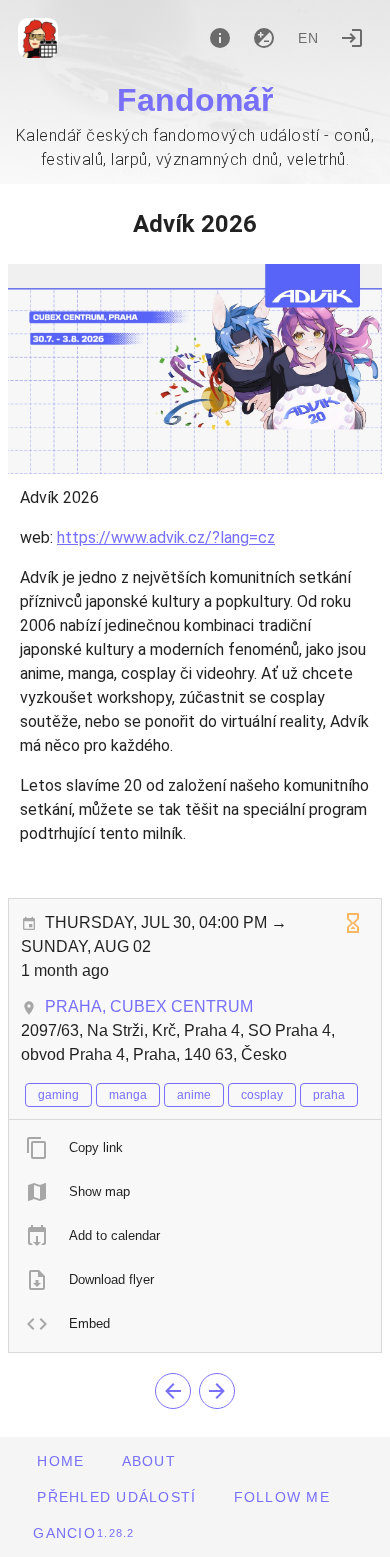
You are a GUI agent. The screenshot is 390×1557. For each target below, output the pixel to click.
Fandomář (195, 100)
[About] (220, 38)
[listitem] (195, 1148)
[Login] (352, 38)
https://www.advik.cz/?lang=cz (166, 537)
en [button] (309, 38)
